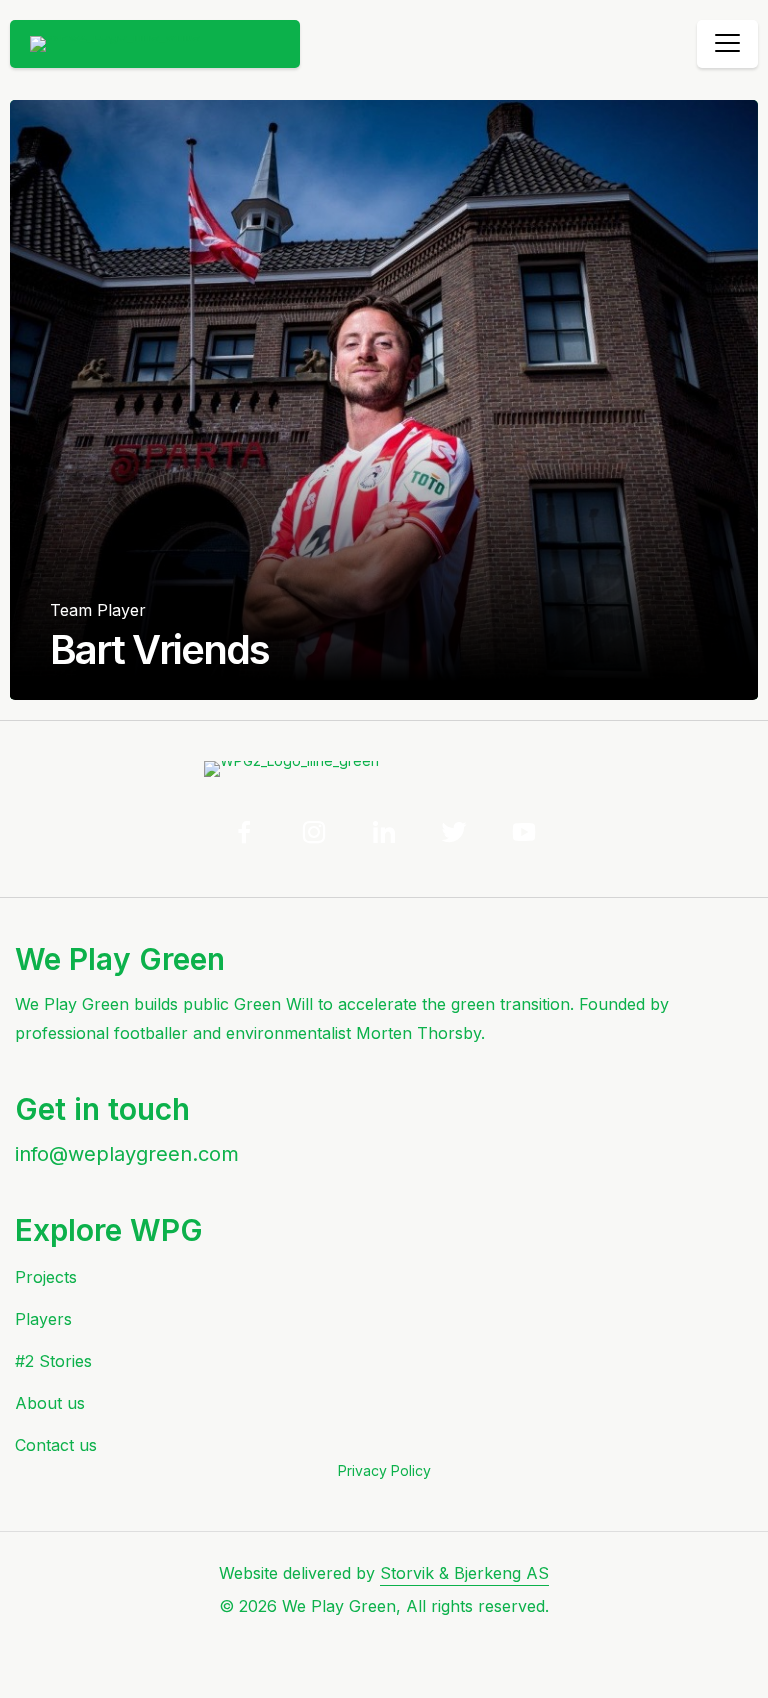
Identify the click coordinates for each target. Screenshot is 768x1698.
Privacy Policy (384, 1470)
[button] (244, 832)
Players (43, 1319)
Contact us (56, 1445)
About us (50, 1403)
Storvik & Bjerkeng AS (464, 1573)
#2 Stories (53, 1361)
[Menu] (727, 44)
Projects (46, 1277)
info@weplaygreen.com (127, 1154)
